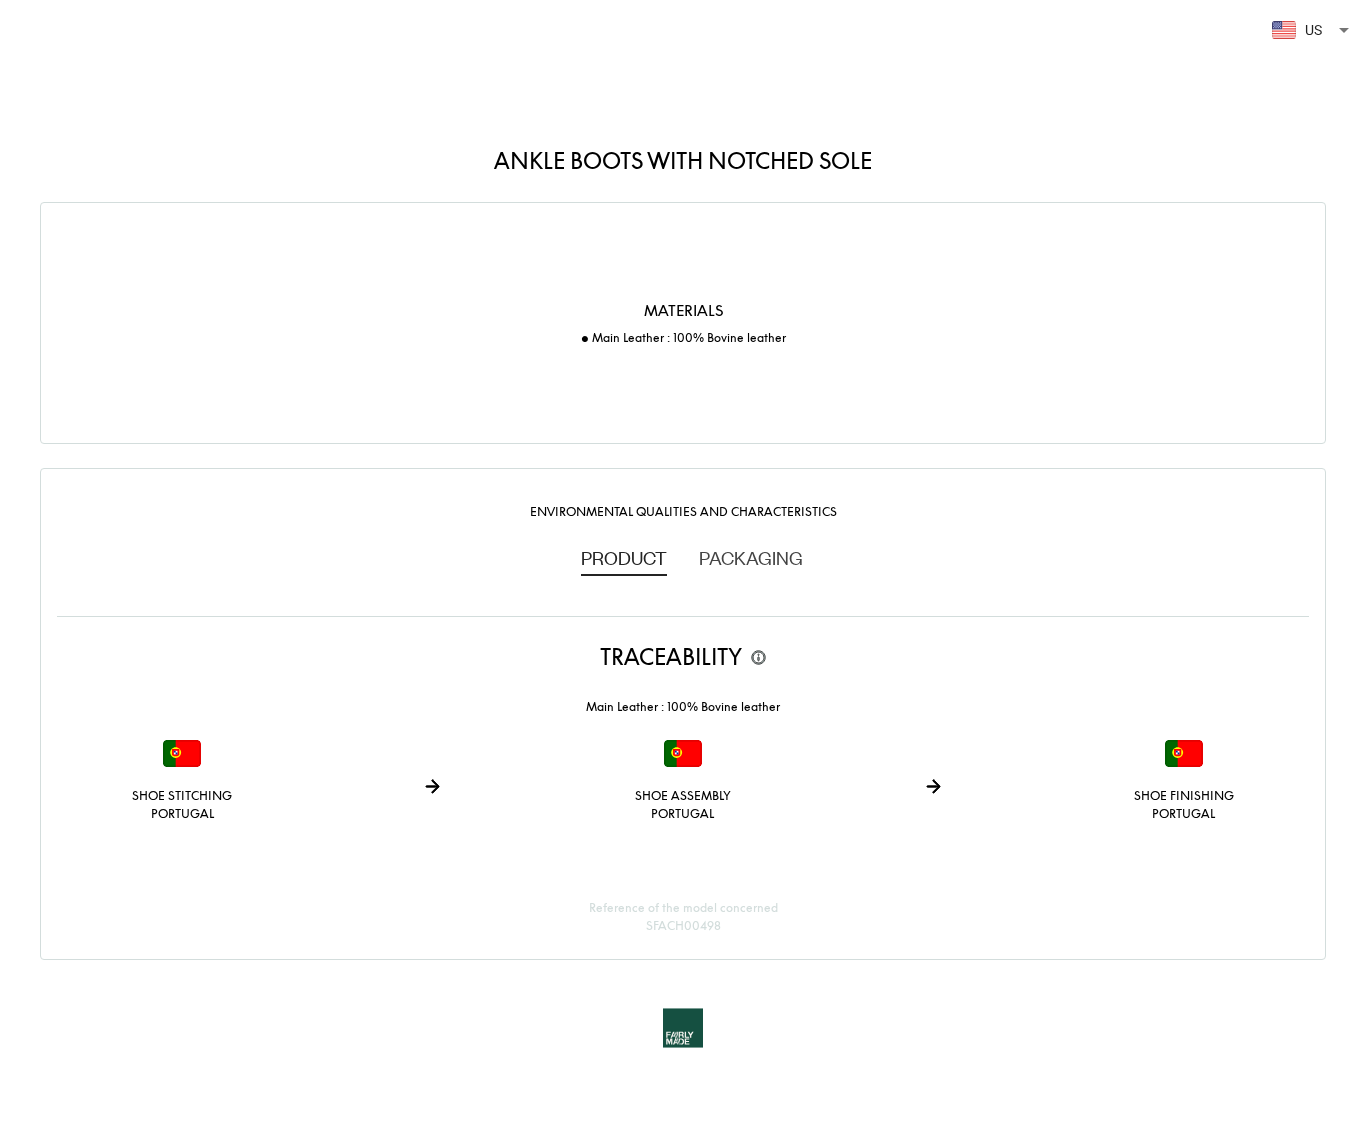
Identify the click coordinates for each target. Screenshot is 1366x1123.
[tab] (624, 557)
